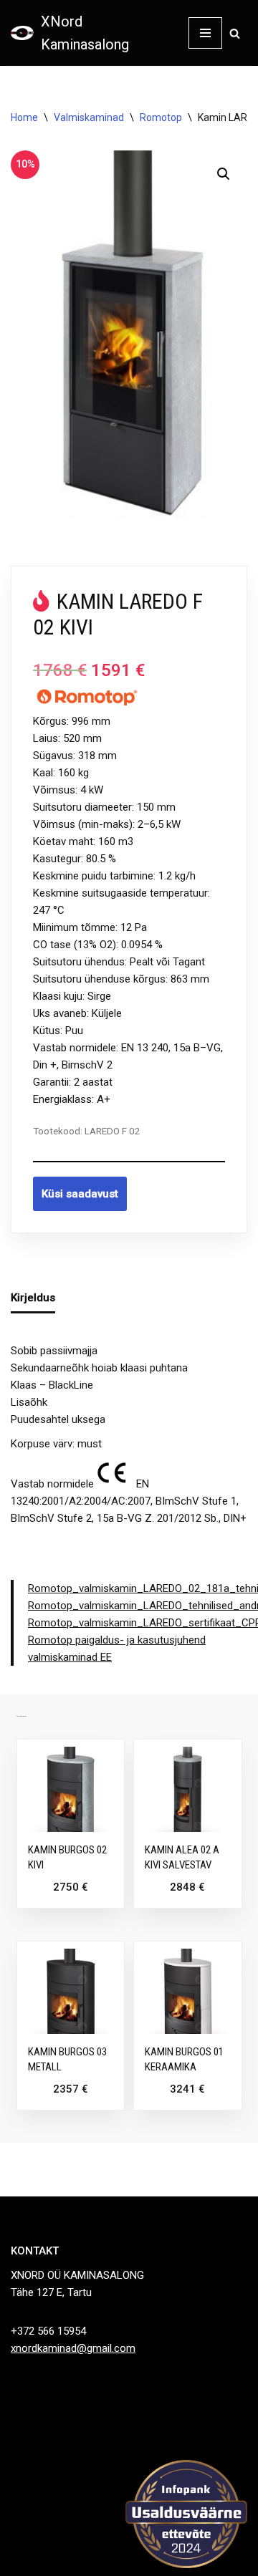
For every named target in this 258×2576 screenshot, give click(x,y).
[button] (224, 174)
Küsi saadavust (80, 1194)
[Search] (235, 33)
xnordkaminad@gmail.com (73, 2348)
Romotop (161, 117)
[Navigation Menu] (205, 33)
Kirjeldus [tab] (33, 1298)
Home (24, 117)
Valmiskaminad (89, 117)
